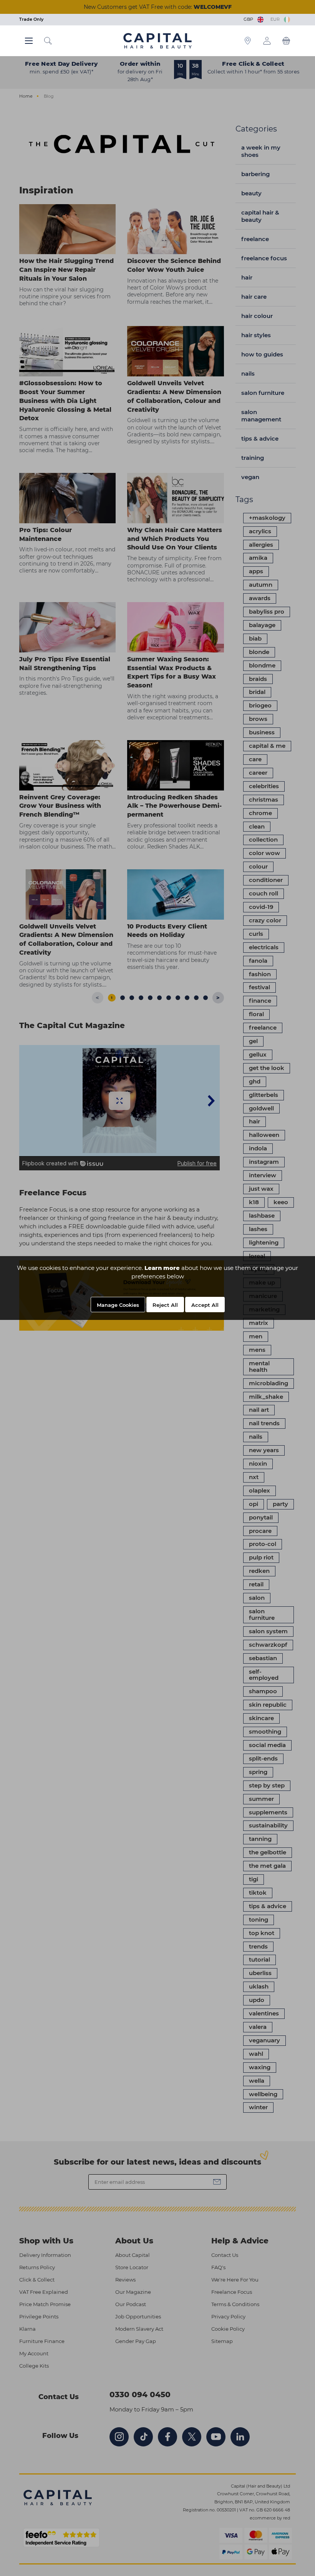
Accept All (205, 1305)
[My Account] (267, 41)
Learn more (162, 1268)
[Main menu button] (29, 41)
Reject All (165, 1305)
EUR (276, 19)
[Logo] (157, 40)
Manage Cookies (118, 1305)
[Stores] (248, 41)
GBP (250, 19)
